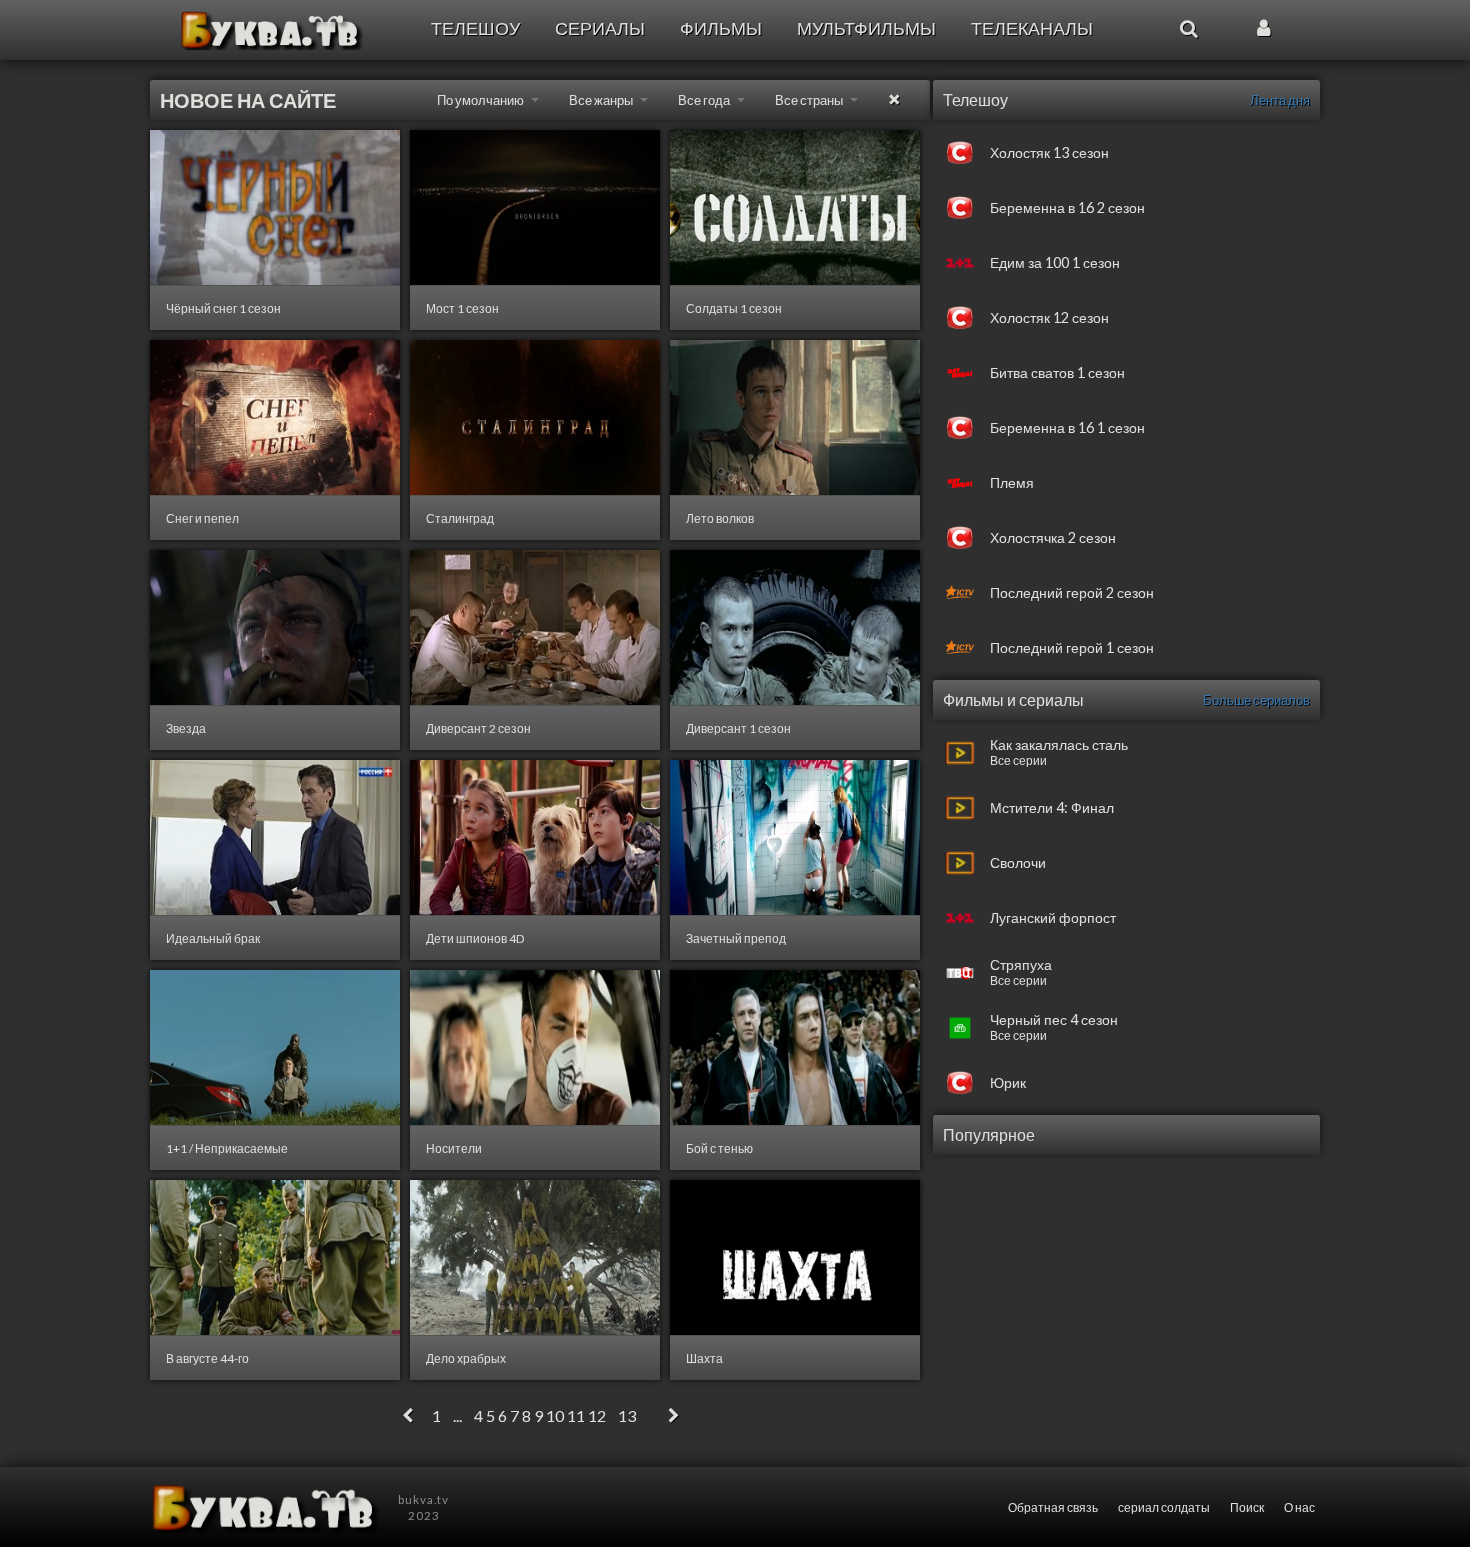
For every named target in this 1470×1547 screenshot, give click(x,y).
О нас (1299, 1507)
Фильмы (721, 28)
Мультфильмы (866, 28)
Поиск (1247, 1507)
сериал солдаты (1164, 1507)
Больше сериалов (1256, 700)
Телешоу (475, 28)
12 (597, 1415)
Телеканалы (1032, 28)
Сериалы (600, 28)
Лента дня (1280, 100)
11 (576, 1415)
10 (555, 1415)
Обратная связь (1053, 1507)
